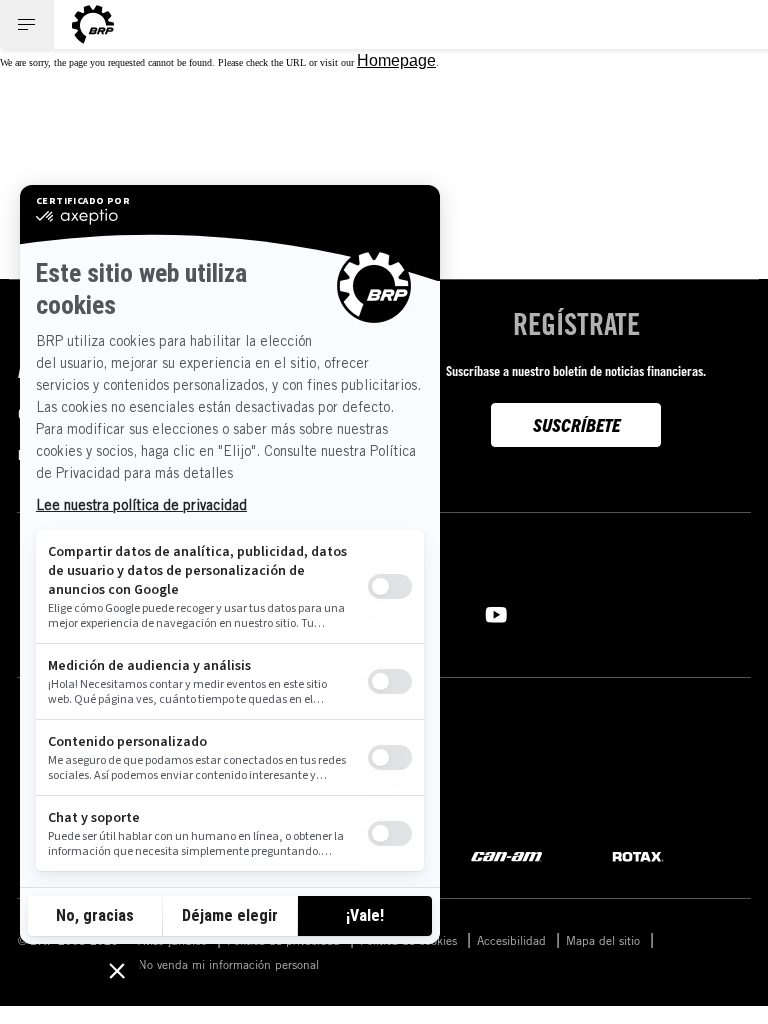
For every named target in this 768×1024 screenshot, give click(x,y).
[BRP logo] (93, 24)
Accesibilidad (511, 940)
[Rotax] (638, 855)
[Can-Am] (506, 855)
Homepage (396, 60)
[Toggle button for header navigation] (27, 24)
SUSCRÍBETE (576, 424)
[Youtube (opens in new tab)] (496, 612)
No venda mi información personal (228, 964)
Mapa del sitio (603, 940)
